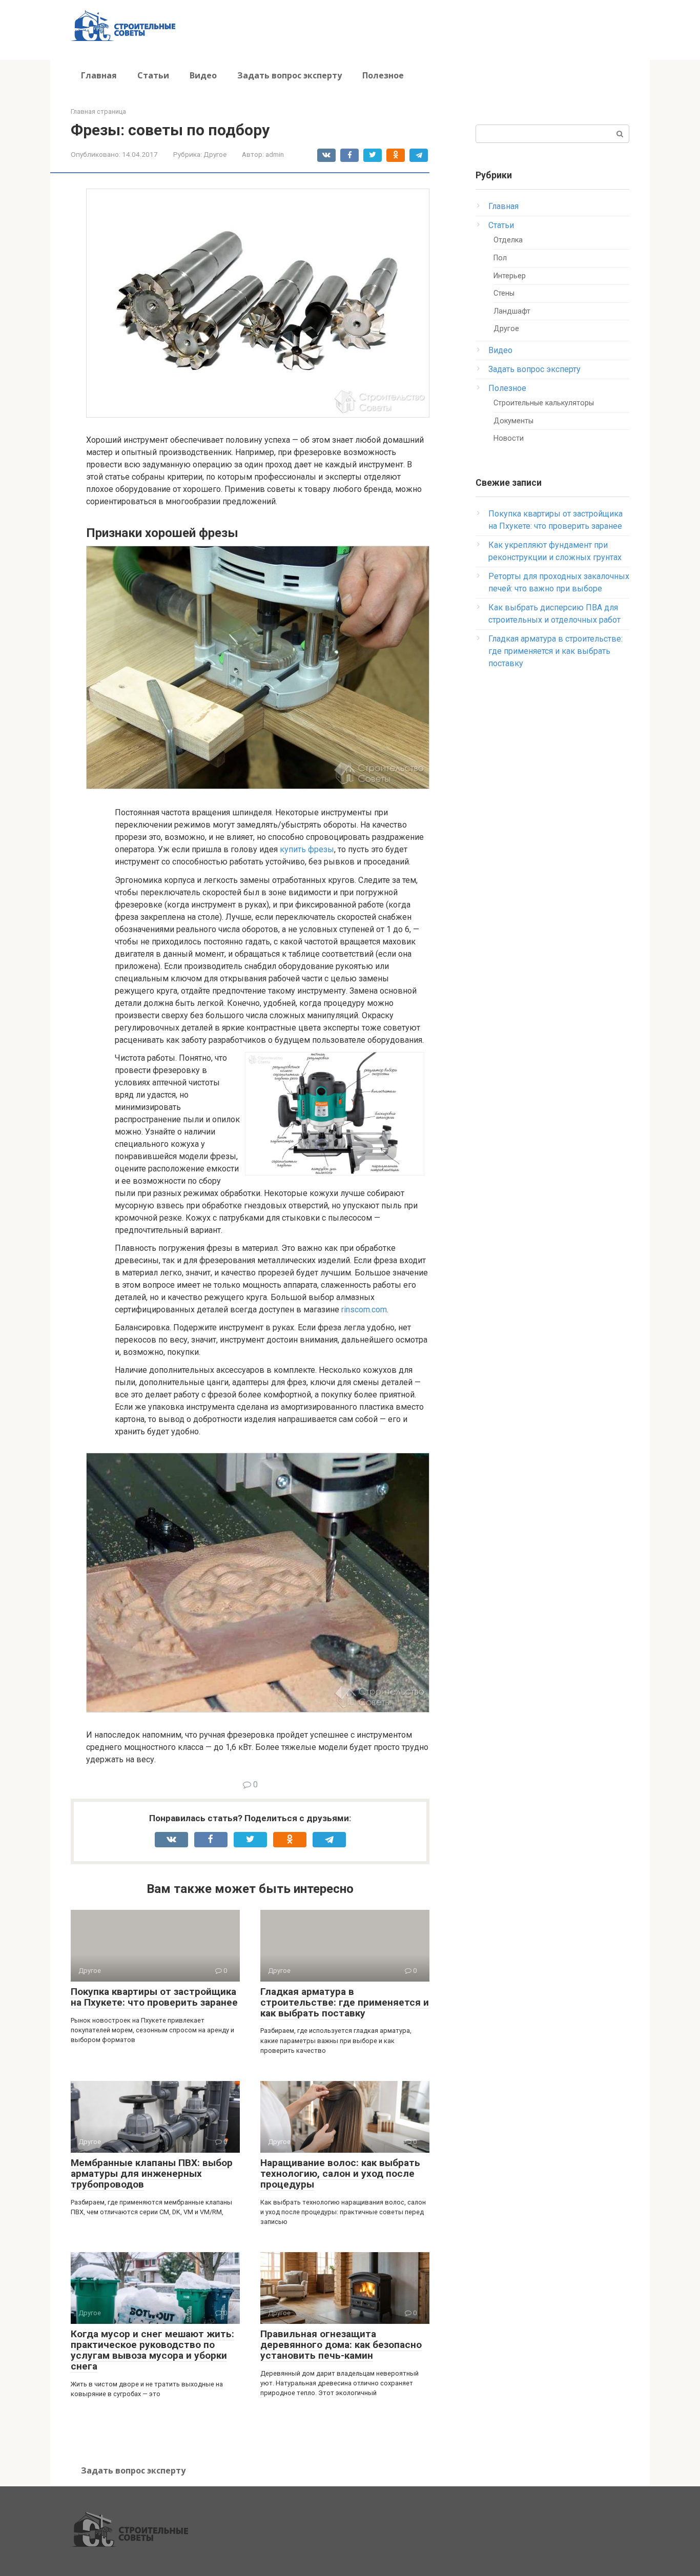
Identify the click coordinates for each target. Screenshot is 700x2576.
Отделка (508, 240)
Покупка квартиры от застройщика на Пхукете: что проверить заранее (154, 1997)
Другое (215, 154)
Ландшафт (512, 311)
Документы (513, 421)
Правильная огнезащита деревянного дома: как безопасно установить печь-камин (341, 2345)
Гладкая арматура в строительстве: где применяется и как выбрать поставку (345, 2002)
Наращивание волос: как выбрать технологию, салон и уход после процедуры (340, 2173)
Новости (509, 438)
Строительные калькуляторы (544, 403)
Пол (500, 258)
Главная (99, 75)
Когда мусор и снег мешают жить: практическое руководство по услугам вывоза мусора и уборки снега (152, 2350)
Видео (203, 75)
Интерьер (510, 276)
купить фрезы (307, 849)
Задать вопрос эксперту (290, 75)
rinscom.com (364, 1310)
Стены (504, 293)
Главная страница (98, 111)
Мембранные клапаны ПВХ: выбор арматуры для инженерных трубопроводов (152, 2173)
